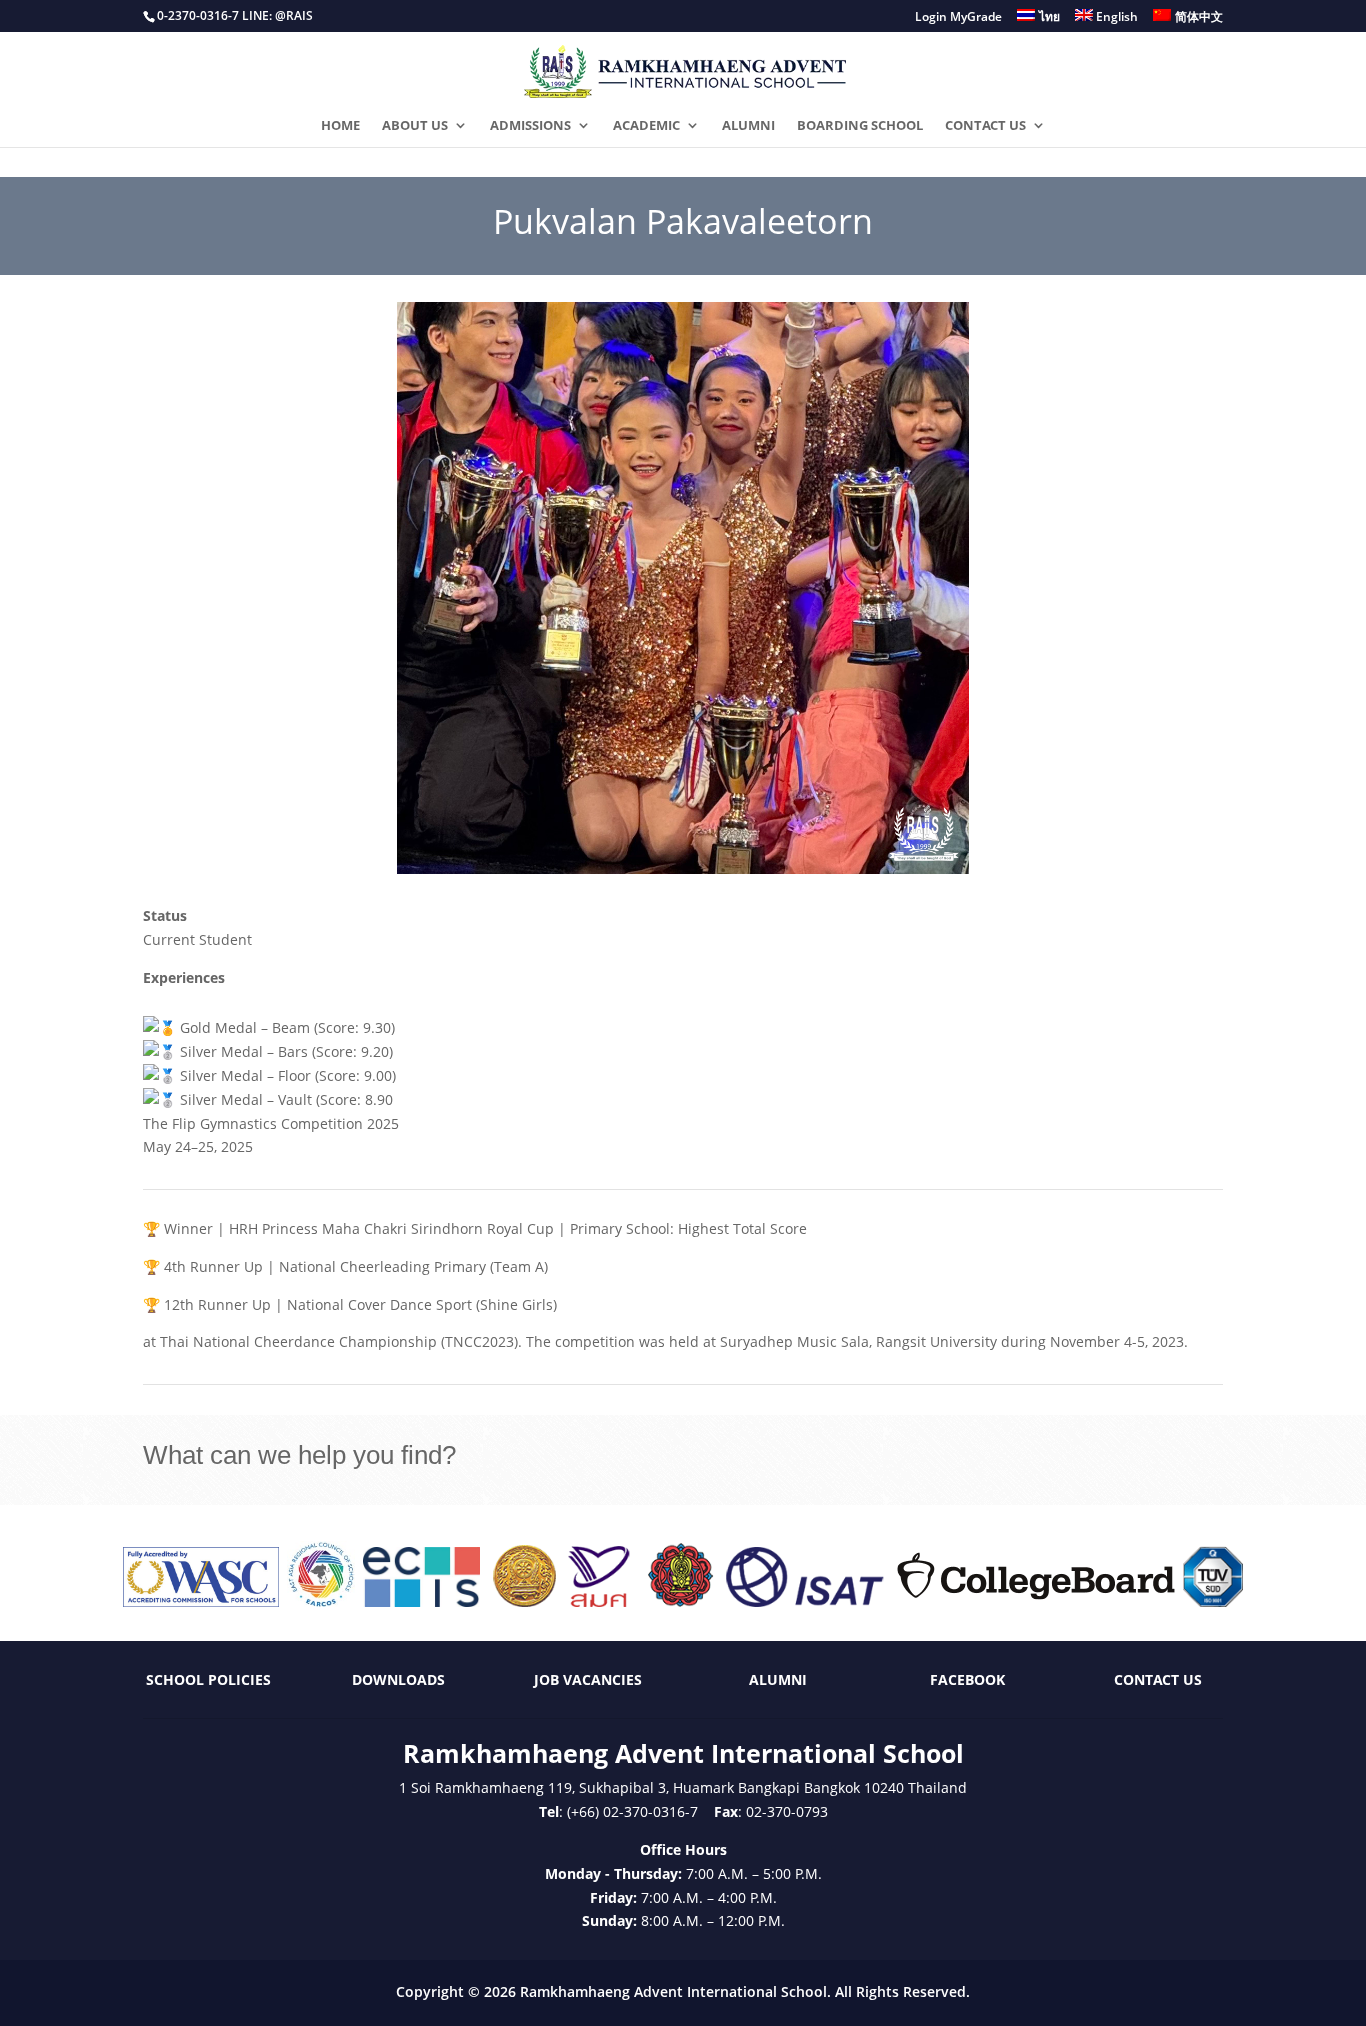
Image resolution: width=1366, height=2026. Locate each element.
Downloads (398, 1679)
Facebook (967, 1679)
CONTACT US (985, 126)
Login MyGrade (958, 18)
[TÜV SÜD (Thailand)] (1213, 1601)
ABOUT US (415, 126)
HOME (340, 126)
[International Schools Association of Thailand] (804, 1601)
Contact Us (1158, 1679)
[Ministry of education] (524, 1601)
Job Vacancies (588, 1679)
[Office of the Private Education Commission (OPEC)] (681, 1601)
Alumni (778, 1679)
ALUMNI (748, 126)
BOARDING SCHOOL (860, 126)
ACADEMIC (646, 126)
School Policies (208, 1679)
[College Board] (1036, 1601)
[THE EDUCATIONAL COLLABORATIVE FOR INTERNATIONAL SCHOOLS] (421, 1601)
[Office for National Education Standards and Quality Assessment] (599, 1601)
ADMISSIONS (530, 126)
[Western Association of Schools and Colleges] (201, 1601)
